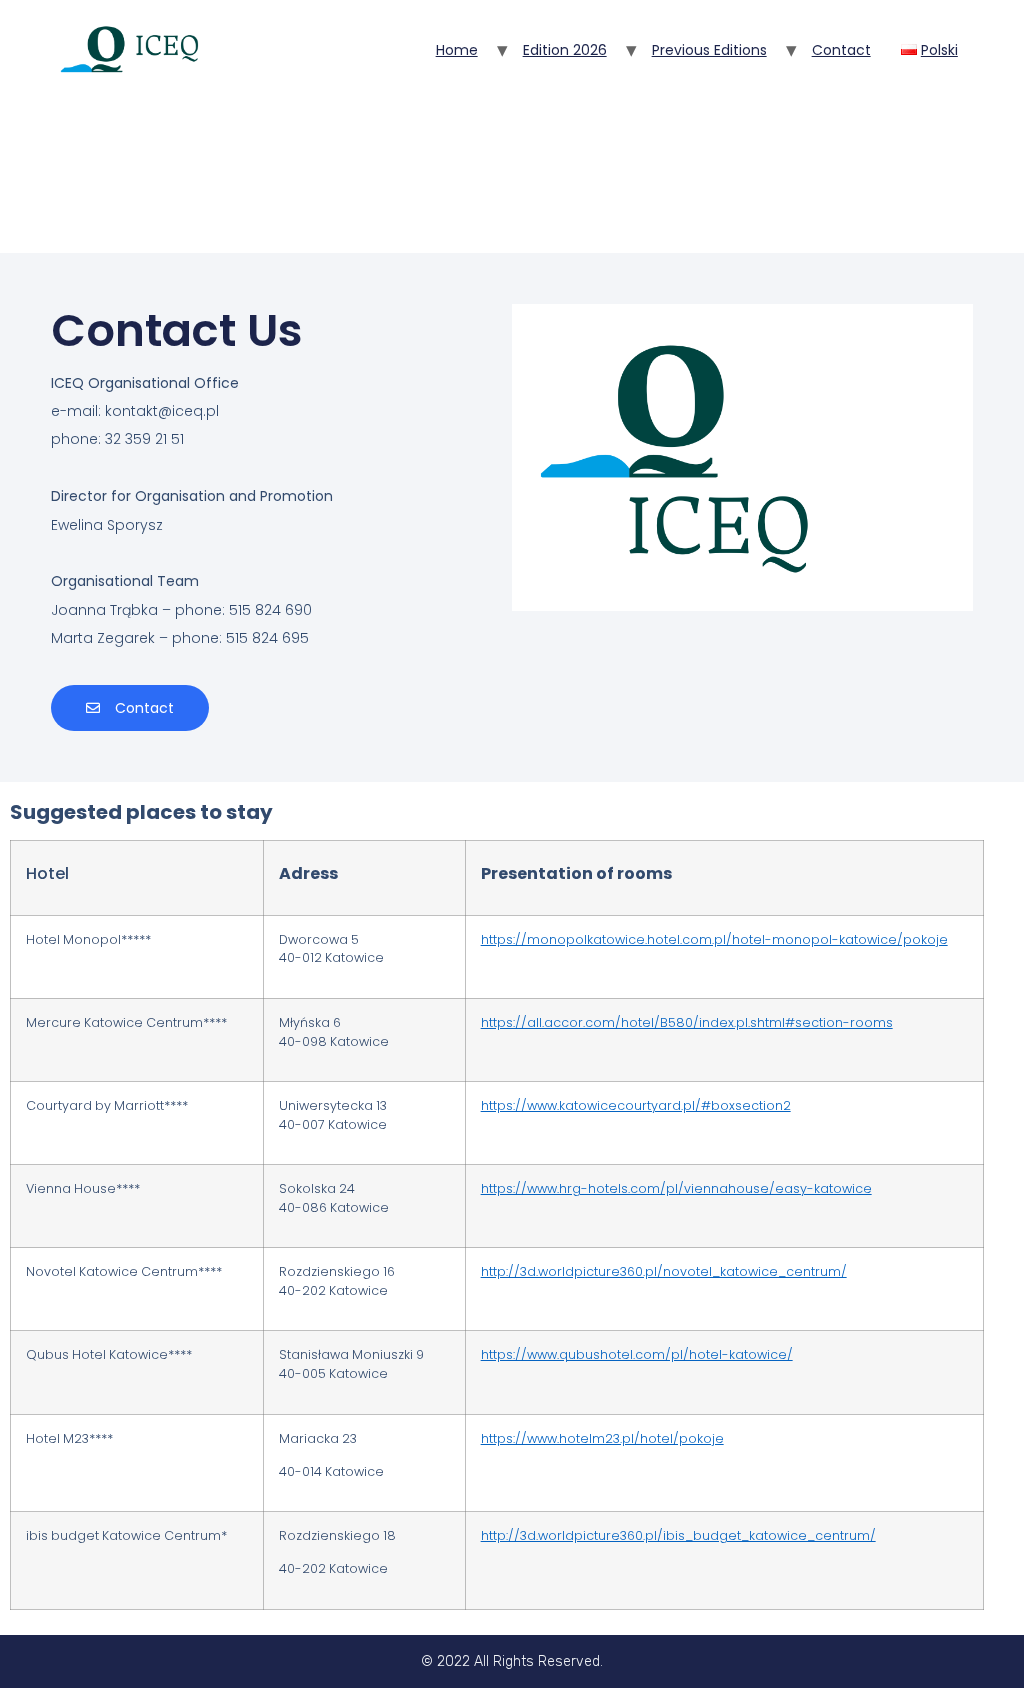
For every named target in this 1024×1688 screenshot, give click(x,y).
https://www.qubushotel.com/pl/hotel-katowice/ (637, 1354)
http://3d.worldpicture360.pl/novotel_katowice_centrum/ (664, 1271)
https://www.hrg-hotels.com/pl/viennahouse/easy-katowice (676, 1188)
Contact (841, 50)
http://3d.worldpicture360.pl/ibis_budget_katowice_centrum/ (678, 1535)
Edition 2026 (565, 50)
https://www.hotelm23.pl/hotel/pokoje (602, 1438)
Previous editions (709, 50)
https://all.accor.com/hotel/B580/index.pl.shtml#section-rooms (687, 1022)
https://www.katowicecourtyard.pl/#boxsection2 (636, 1105)
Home (457, 50)
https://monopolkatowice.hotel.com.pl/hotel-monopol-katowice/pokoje (714, 939)
